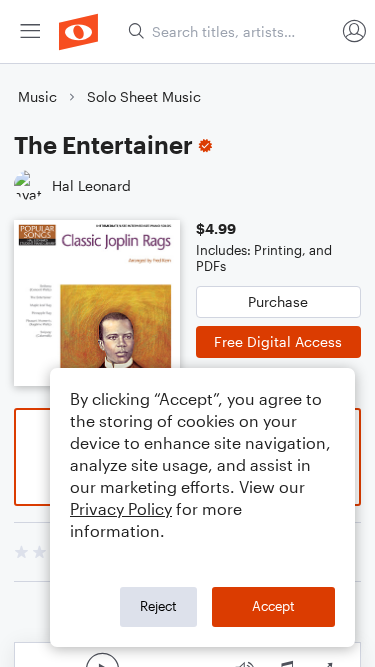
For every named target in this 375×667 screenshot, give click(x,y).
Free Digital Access (278, 341)
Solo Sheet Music (144, 96)
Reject (158, 606)
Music (37, 96)
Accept (273, 606)
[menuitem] (30, 31)
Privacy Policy (121, 508)
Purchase (278, 301)
